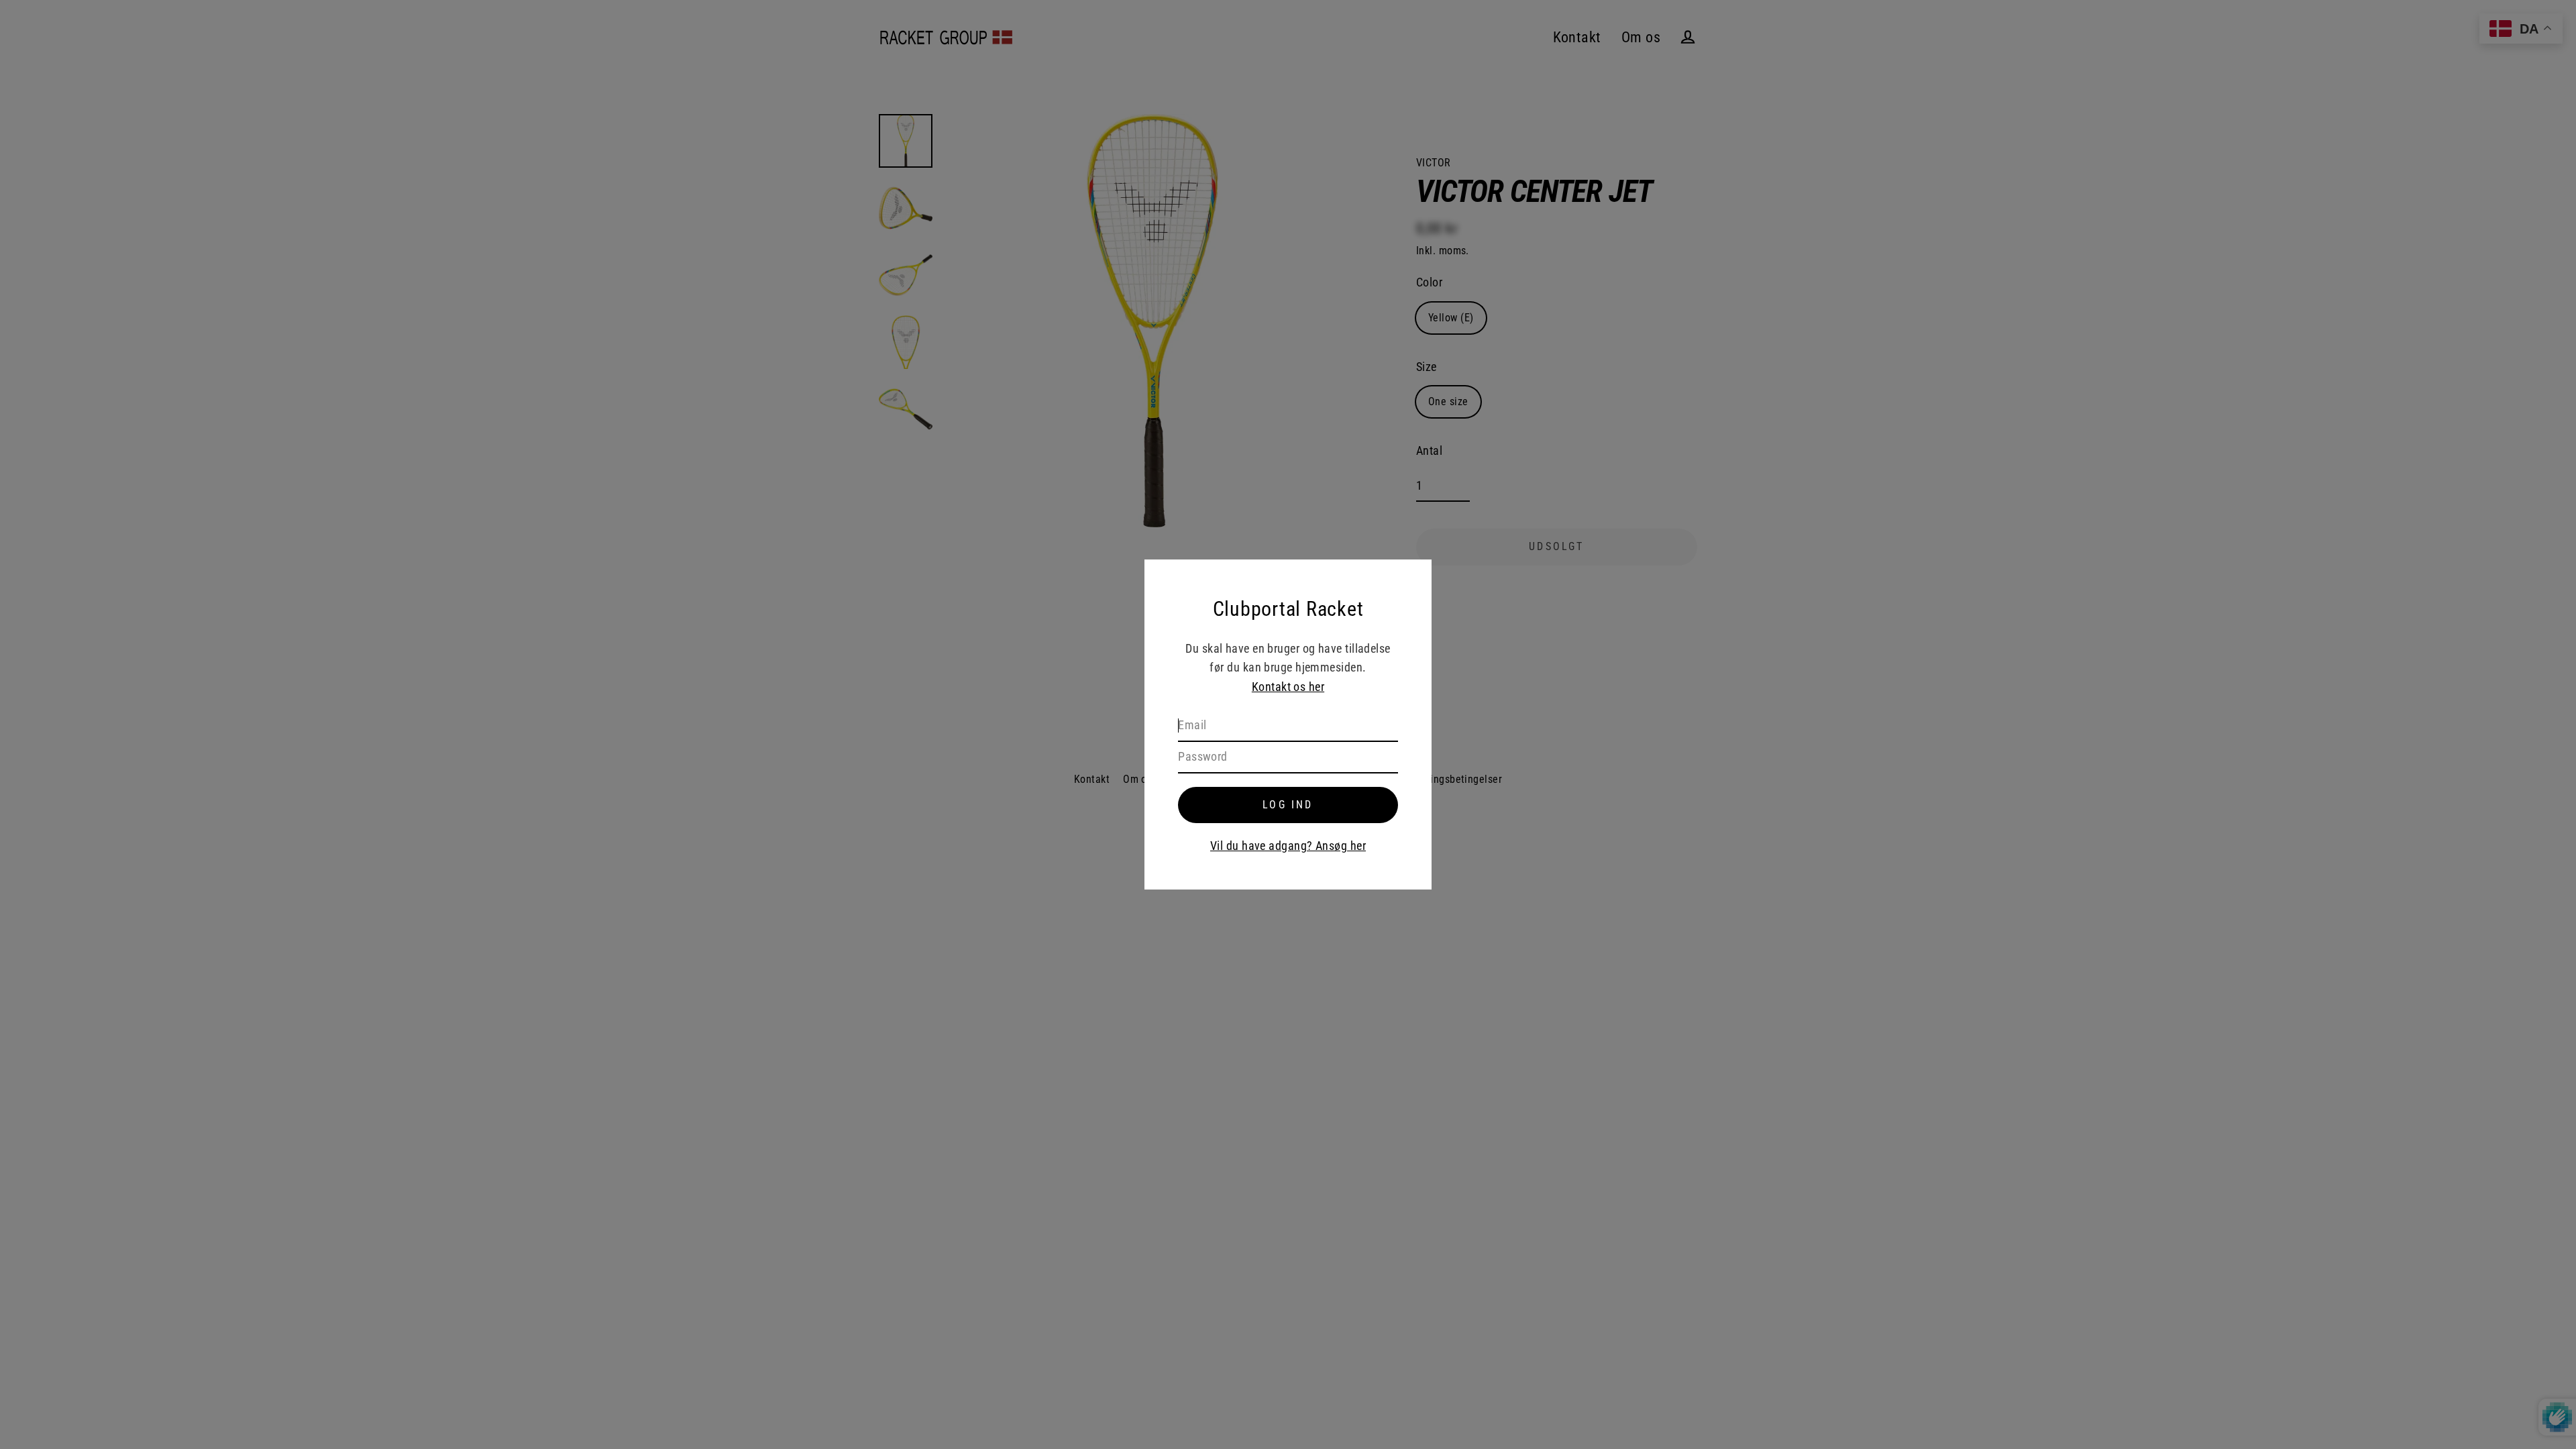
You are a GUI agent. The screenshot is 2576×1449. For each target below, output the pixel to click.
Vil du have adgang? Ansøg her (1288, 846)
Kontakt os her (1288, 687)
